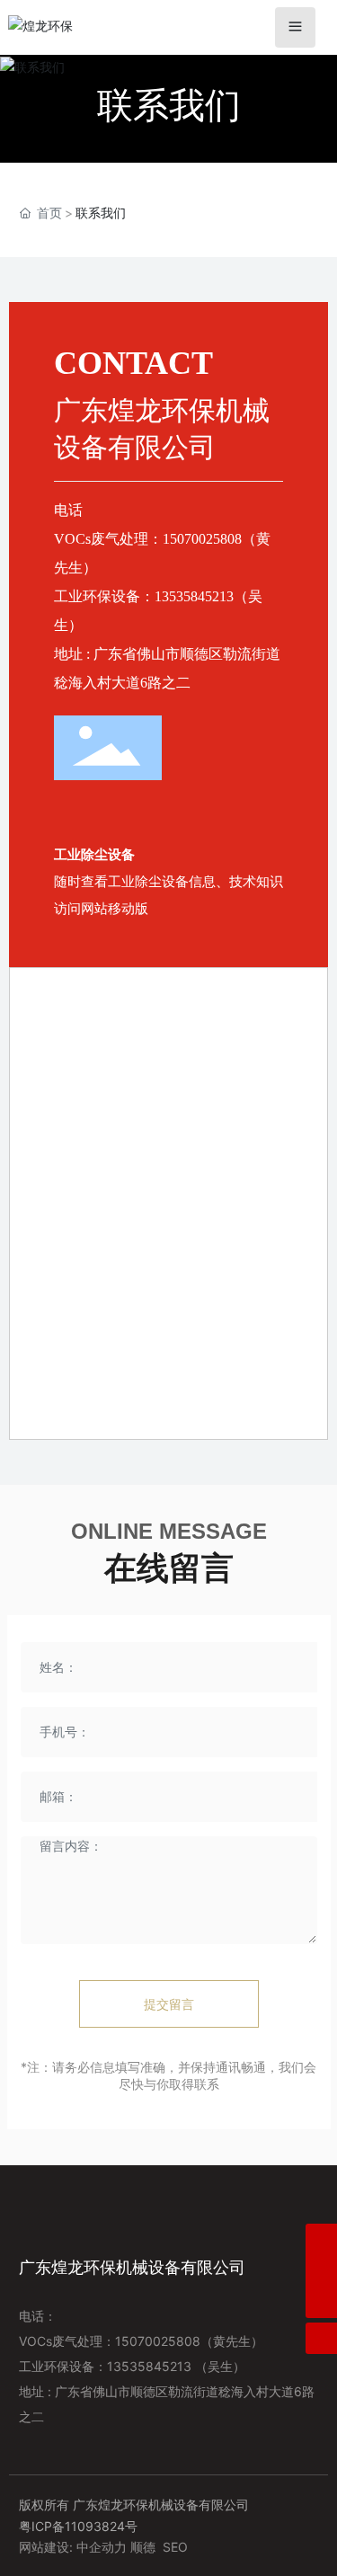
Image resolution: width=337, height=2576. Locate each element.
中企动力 (102, 2547)
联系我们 (169, 105)
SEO (175, 2547)
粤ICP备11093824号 (78, 2526)
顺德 (143, 2547)
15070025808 (202, 539)
